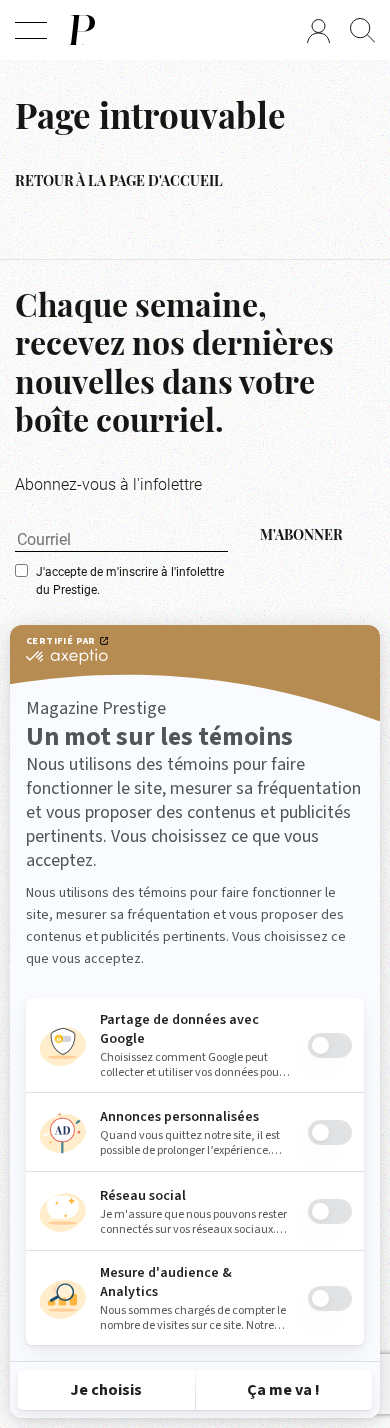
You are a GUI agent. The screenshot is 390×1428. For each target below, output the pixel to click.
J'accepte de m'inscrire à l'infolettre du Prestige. (130, 580)
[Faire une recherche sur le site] (362, 30)
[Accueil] (81, 30)
